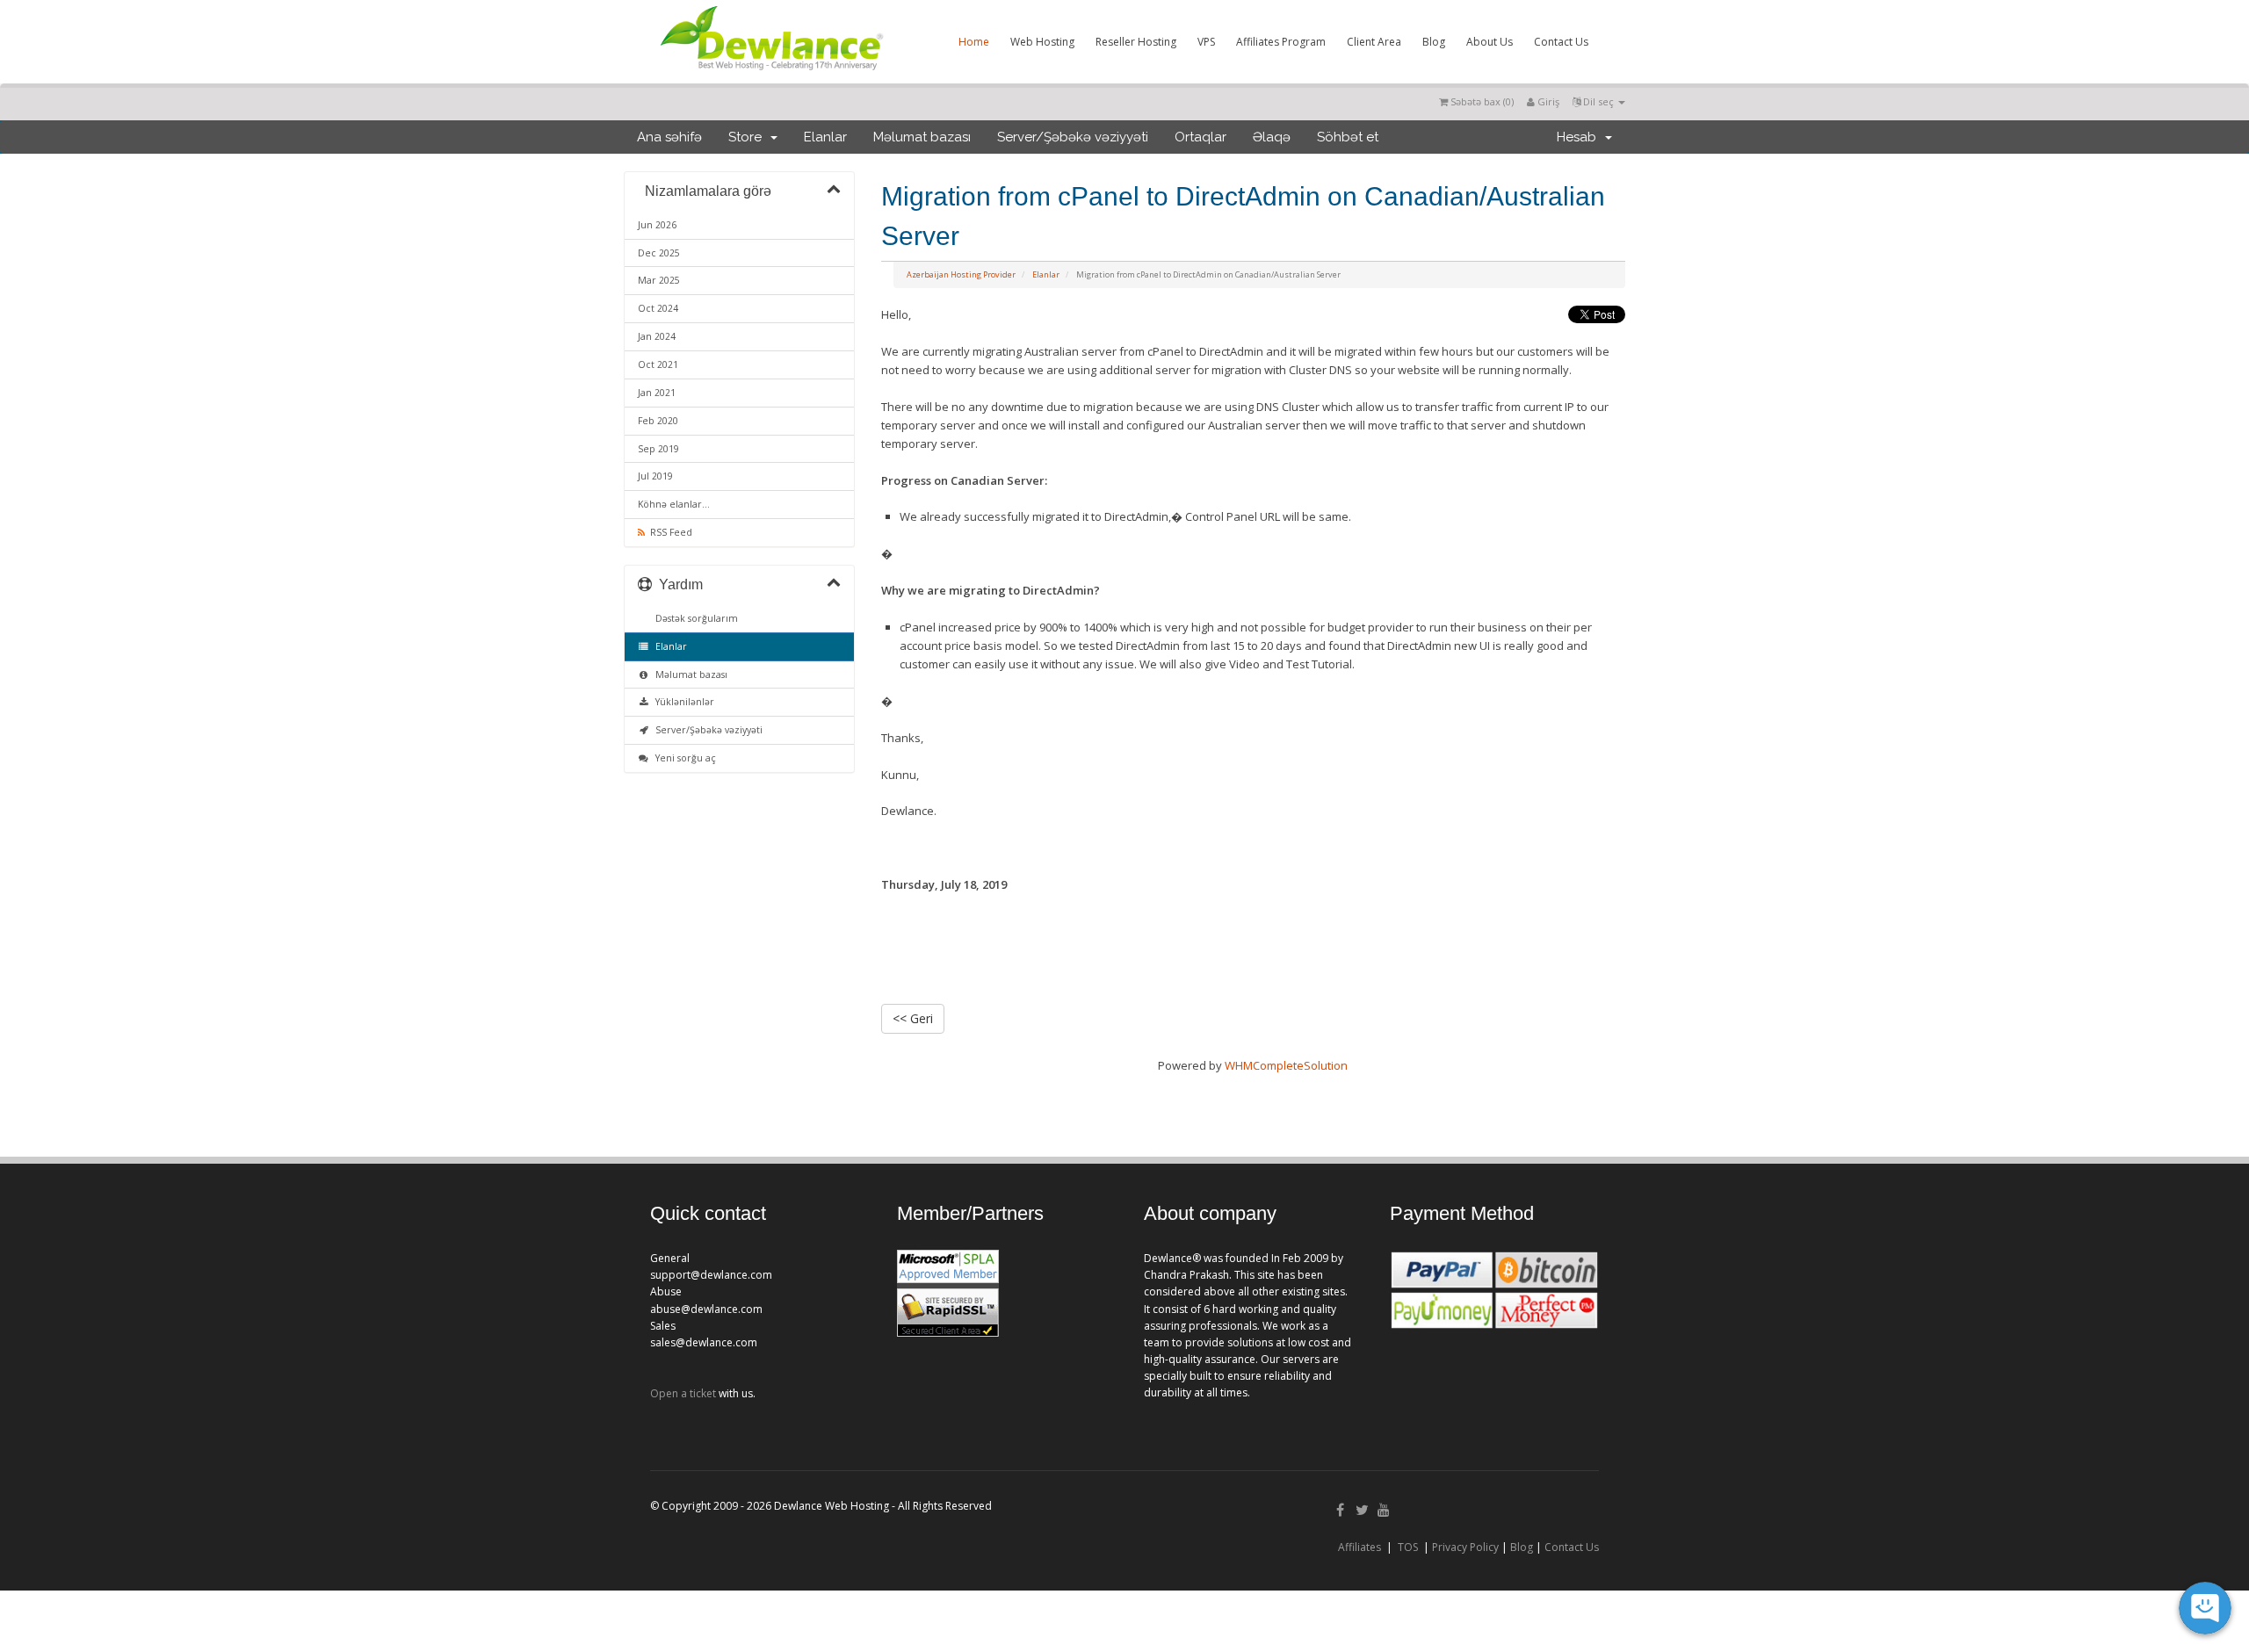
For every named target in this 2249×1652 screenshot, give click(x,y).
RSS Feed (669, 532)
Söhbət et (1348, 137)
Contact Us (1561, 42)
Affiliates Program (1281, 42)
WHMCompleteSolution (1286, 1065)
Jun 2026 (657, 225)
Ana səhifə (669, 137)
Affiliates (1360, 1547)
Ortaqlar (1200, 137)
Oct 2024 (658, 308)
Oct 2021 (658, 364)
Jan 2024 (657, 336)
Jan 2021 (657, 393)
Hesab (1580, 137)
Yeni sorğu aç (683, 758)
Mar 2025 (659, 280)
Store (748, 137)
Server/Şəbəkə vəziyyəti (1073, 137)
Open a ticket (683, 1393)
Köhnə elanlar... (674, 504)
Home (974, 42)
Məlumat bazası (922, 137)
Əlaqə (1272, 137)
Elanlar (825, 137)
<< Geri (913, 1018)
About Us (1490, 42)
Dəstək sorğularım (694, 618)
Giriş (1547, 101)
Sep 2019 (658, 449)
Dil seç (1598, 101)
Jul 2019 (655, 476)
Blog (1434, 42)
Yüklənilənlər (682, 702)
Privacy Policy (1465, 1547)
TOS (1408, 1547)
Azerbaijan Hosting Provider (961, 274)
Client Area (1374, 42)
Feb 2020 (658, 421)
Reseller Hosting (1136, 42)
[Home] (770, 74)
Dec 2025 (659, 253)
